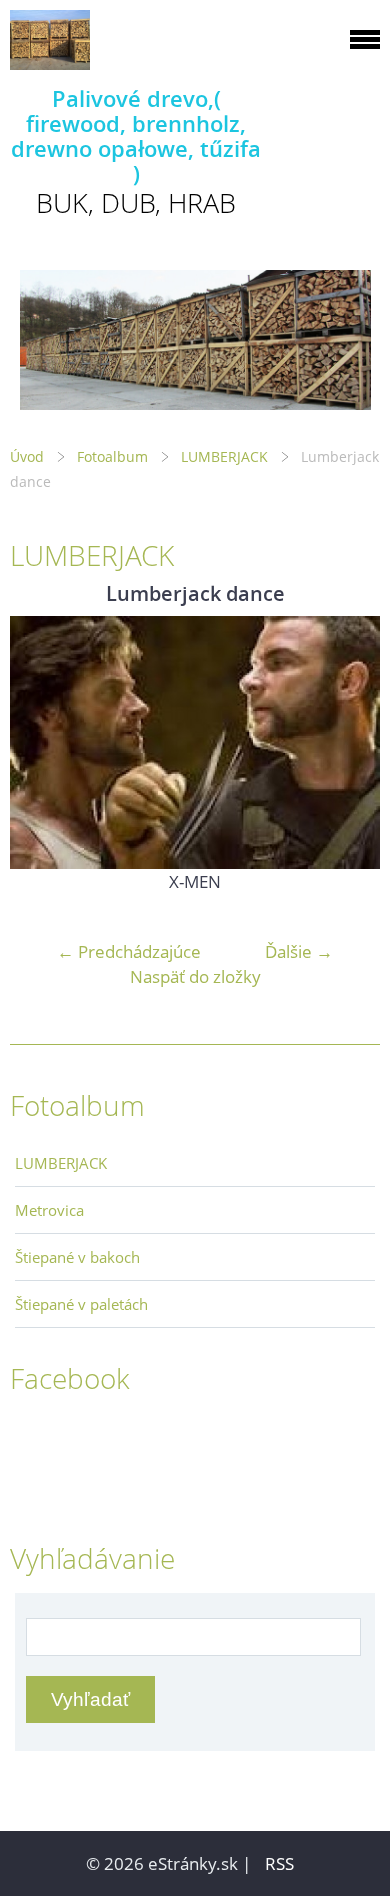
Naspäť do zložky (195, 976)
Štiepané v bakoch (77, 1257)
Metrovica (49, 1210)
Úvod (27, 456)
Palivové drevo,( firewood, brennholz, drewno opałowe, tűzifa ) (136, 136)
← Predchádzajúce (129, 951)
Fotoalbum (112, 456)
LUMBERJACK (224, 456)
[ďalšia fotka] (347, 742)
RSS (279, 1863)
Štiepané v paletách (81, 1304)
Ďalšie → (299, 951)
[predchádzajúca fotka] (42, 742)
